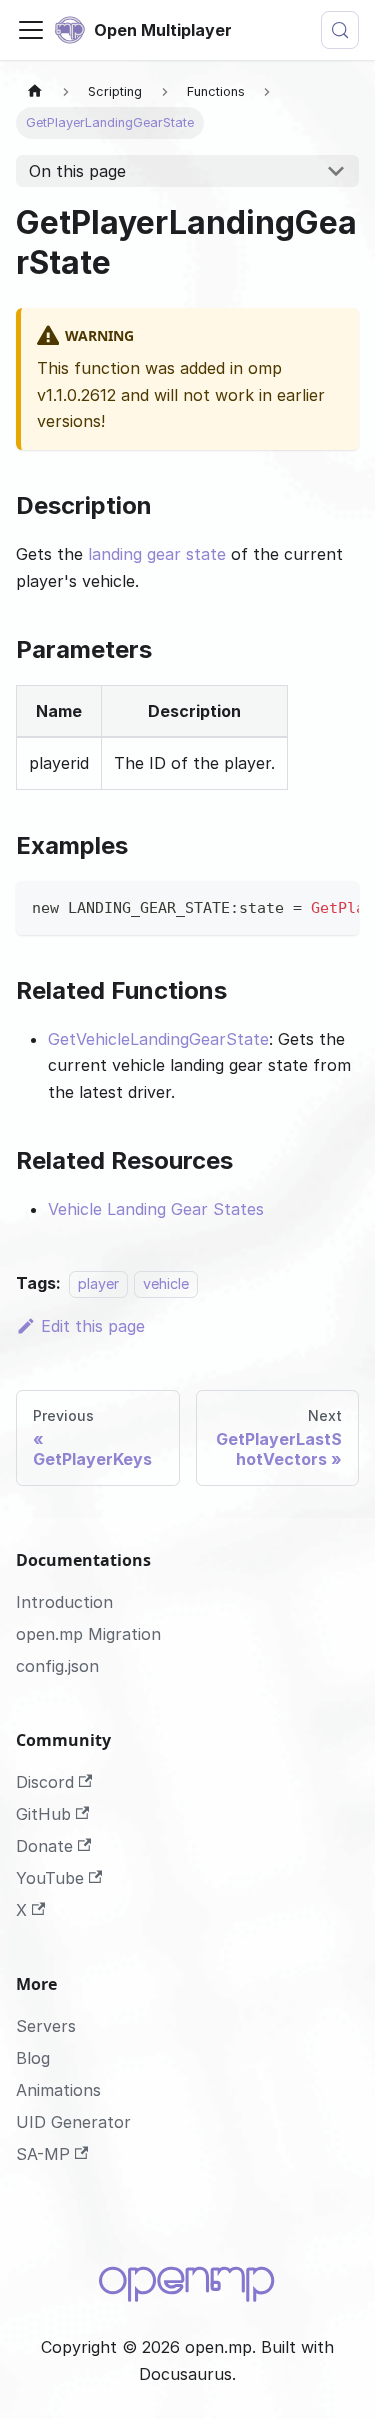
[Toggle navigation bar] (31, 30)
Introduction (64, 1602)
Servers (46, 2026)
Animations (58, 2090)
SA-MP (43, 2154)
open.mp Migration (88, 1634)
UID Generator (73, 2122)
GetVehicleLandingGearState (158, 1039)
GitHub (43, 1814)
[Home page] (35, 91)
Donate (44, 1846)
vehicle (166, 1283)
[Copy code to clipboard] (334, 906)
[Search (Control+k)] (340, 30)
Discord (45, 1782)
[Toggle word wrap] (298, 906)
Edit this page (93, 1326)
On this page (77, 171)
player (98, 1283)
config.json (57, 1666)
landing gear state (157, 554)
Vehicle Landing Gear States (156, 1209)
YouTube (50, 1878)
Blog (33, 2058)
